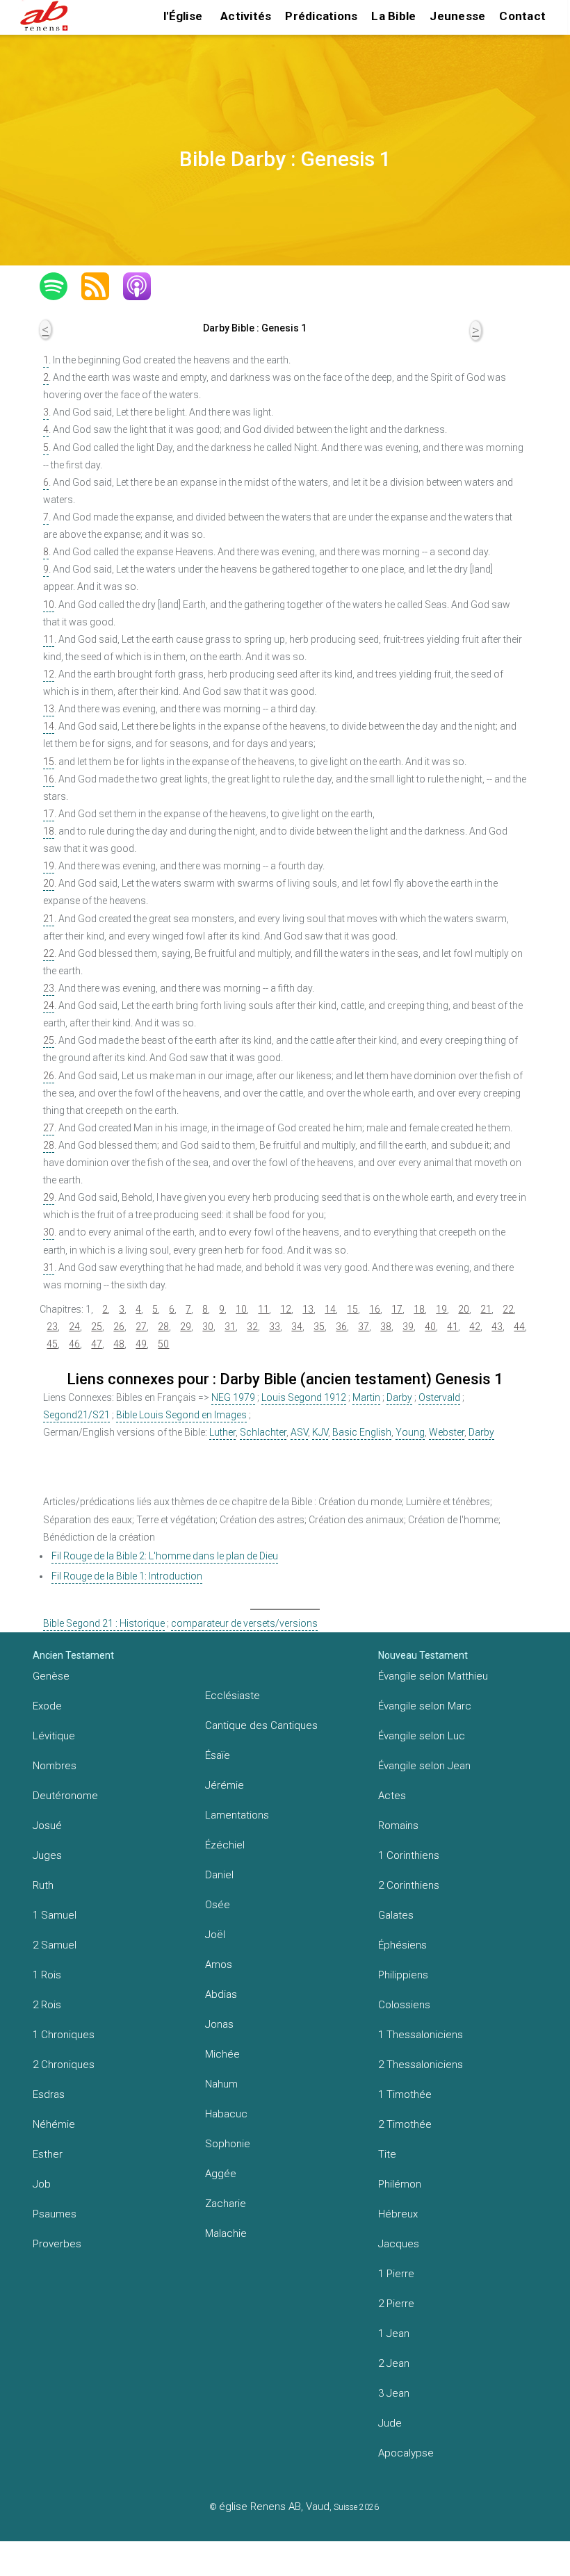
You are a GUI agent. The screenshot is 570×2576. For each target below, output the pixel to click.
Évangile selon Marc (425, 1706)
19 (49, 866)
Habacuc (226, 2114)
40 (430, 1327)
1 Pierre (396, 2274)
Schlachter (263, 1432)
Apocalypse (406, 2453)
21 (49, 919)
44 (519, 1327)
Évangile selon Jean (424, 1766)
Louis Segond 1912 (304, 1397)
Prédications (321, 16)
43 (497, 1327)
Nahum (221, 2084)
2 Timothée (405, 2124)
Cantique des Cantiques (261, 1725)
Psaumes (55, 2214)
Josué (47, 1826)
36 (341, 1327)
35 (319, 1327)
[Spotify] (60, 286)
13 (49, 709)
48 (119, 1344)
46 (74, 1344)
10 (49, 605)
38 (386, 1327)
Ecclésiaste (233, 1696)
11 (49, 639)
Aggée (221, 2174)
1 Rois (47, 1975)
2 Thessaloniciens (421, 2065)
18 (49, 831)
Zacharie (226, 2204)
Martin (366, 1397)
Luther (222, 1432)
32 (252, 1327)
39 (408, 1327)
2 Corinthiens (409, 1885)
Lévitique (54, 1736)
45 (52, 1344)
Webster (447, 1432)
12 (49, 674)
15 (49, 762)
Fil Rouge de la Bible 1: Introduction (127, 1576)
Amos (219, 1964)
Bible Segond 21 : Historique (104, 1623)
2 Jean (394, 2363)
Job (42, 2184)
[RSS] (102, 286)
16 (49, 779)
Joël (215, 1935)
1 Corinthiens (409, 1855)
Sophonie (228, 2144)
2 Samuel (55, 1945)
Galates (396, 1915)
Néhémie (54, 2124)
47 (97, 1344)
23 (49, 988)
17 (49, 814)
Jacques (399, 2244)
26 (49, 1076)
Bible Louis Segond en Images (181, 1415)
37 (364, 1327)
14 (49, 726)
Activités (246, 16)
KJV (320, 1432)
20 (49, 883)
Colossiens (404, 2005)
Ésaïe (218, 1755)
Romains (398, 1826)
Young (410, 1432)
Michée (222, 2054)
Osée (218, 1905)
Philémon (400, 2184)
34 (297, 1327)
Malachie (226, 2233)
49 (141, 1344)
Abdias (221, 1994)
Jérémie (225, 1785)
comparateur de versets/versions (244, 1623)
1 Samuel (55, 1915)
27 (49, 1128)
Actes (392, 1796)
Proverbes (57, 2244)
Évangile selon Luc (422, 1736)
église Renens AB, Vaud (274, 2507)
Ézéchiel (225, 1845)
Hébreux (398, 2214)
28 (49, 1145)
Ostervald (439, 1397)
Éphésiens (402, 1945)
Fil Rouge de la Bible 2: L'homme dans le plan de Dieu (165, 1556)
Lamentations (237, 1815)
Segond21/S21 (76, 1415)
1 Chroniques (64, 2035)
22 (49, 953)
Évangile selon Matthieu (433, 1676)
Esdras (49, 2094)
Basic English (362, 1432)
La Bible (393, 16)
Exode (47, 1706)
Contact (522, 16)
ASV (299, 1432)
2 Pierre (396, 2304)
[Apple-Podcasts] (144, 286)
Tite (387, 2154)
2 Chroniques (64, 2065)
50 (163, 1344)
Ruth (43, 1885)
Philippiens (403, 1975)
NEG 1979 (233, 1397)
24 (49, 1006)
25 (49, 1040)
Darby (399, 1397)
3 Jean (394, 2393)
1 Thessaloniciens (421, 2035)
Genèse (51, 1676)
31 (49, 1268)
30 (49, 1232)
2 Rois (47, 2005)
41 (453, 1327)
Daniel (219, 1875)
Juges (47, 1855)
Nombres (55, 1766)
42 (475, 1327)
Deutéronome (65, 1796)
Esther (48, 2154)
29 (49, 1197)
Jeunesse (457, 16)
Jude (390, 2423)
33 (275, 1327)
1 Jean (394, 2333)
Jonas (219, 2024)
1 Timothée (405, 2094)
